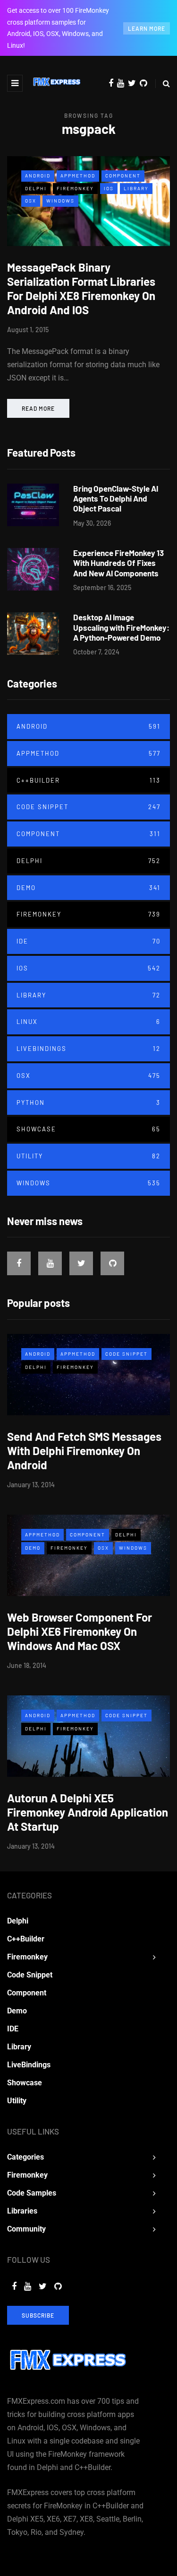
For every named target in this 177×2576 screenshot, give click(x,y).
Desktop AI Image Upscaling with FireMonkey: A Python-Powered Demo (121, 627)
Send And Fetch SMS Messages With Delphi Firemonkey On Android (84, 1451)
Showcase (88, 1129)
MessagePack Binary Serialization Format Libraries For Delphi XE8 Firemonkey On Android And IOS (81, 288)
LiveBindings (88, 1049)
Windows (60, 201)
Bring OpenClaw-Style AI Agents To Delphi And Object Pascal (116, 498)
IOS (109, 188)
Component (123, 176)
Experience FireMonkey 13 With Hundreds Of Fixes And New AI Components (118, 563)
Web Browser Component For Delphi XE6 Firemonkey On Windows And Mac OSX (80, 1631)
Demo (88, 888)
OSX (31, 201)
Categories (25, 2157)
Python (88, 1103)
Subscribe (38, 2315)
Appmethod (78, 176)
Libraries (22, 2211)
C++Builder (88, 780)
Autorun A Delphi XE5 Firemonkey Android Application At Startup (88, 1812)
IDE (88, 941)
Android (38, 176)
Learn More (147, 28)
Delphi (36, 188)
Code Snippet (88, 807)
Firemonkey (75, 188)
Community (26, 2229)
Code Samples (32, 2193)
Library (136, 188)
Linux (88, 1022)
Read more (38, 408)
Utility (88, 1156)
